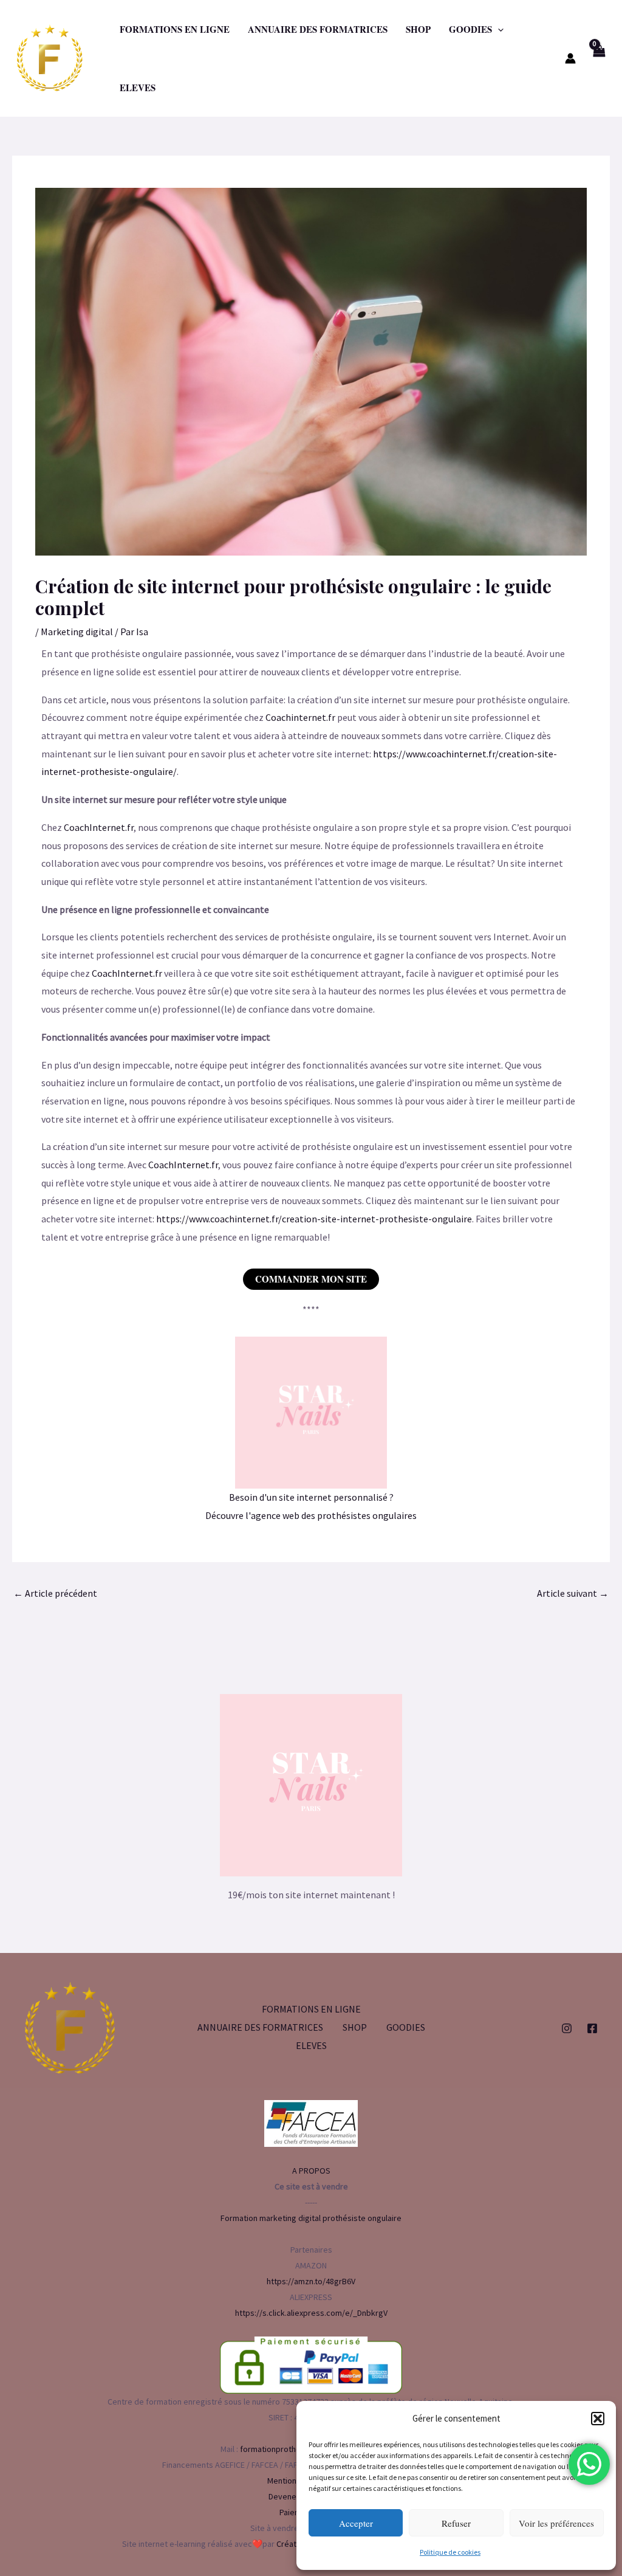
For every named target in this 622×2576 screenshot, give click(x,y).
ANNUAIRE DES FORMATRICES (318, 29)
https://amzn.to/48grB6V (311, 2281)
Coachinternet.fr (300, 717)
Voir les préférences (556, 2523)
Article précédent (55, 1593)
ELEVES (138, 88)
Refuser (456, 2523)
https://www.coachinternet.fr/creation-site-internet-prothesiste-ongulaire (314, 1219)
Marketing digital (77, 632)
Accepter (356, 2523)
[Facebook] (592, 2028)
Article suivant (573, 1593)
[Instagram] (567, 2028)
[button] (598, 2419)
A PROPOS (311, 2171)
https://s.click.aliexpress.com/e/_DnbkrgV (311, 2313)
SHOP (418, 29)
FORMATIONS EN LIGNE (175, 29)
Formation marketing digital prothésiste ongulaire (311, 2218)
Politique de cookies (450, 2552)
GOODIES (470, 29)
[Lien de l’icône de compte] (570, 58)
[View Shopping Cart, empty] (599, 58)
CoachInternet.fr (99, 827)
